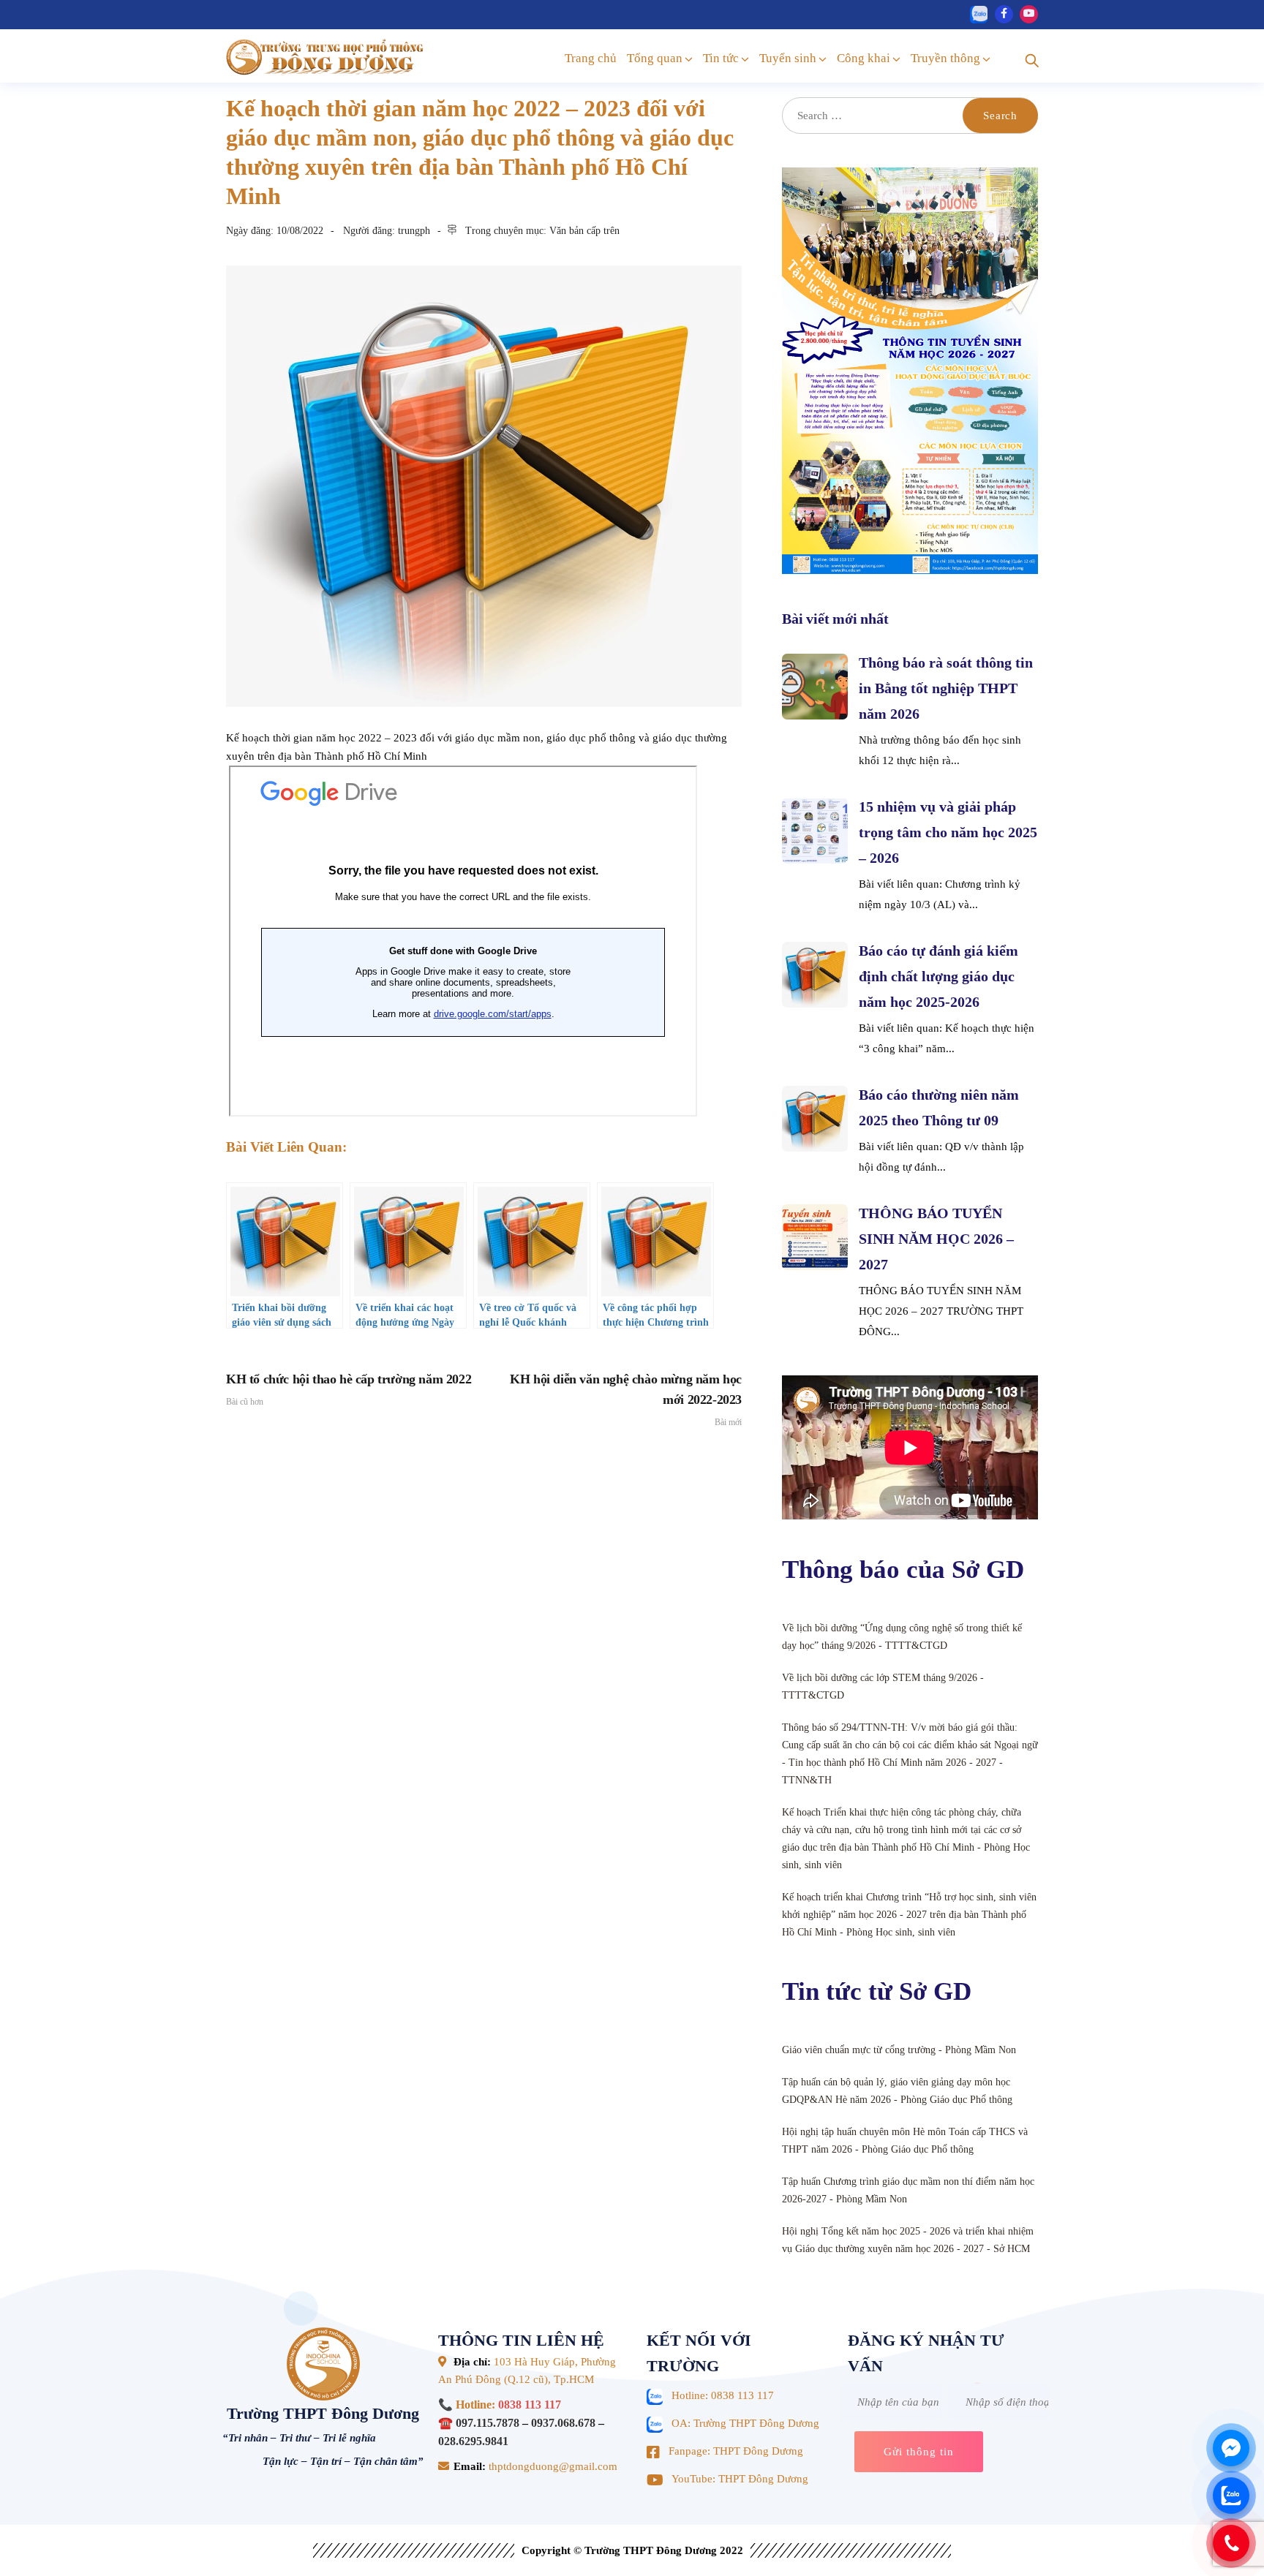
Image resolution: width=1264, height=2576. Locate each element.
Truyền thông (945, 58)
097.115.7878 (488, 2423)
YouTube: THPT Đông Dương (740, 2479)
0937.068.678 (563, 2423)
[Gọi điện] (1231, 2543)
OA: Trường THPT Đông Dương (745, 2423)
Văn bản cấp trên (584, 231)
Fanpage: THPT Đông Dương (736, 2451)
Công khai (864, 58)
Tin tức (721, 58)
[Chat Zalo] (1231, 2496)
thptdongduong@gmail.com (552, 2466)
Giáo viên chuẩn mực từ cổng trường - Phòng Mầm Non (899, 2050)
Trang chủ (591, 58)
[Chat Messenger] (1231, 2448)
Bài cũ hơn (349, 1389)
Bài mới (626, 1400)
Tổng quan (655, 58)
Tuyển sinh (788, 58)
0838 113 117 (530, 2405)
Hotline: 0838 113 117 (723, 2395)
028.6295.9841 (473, 2441)
